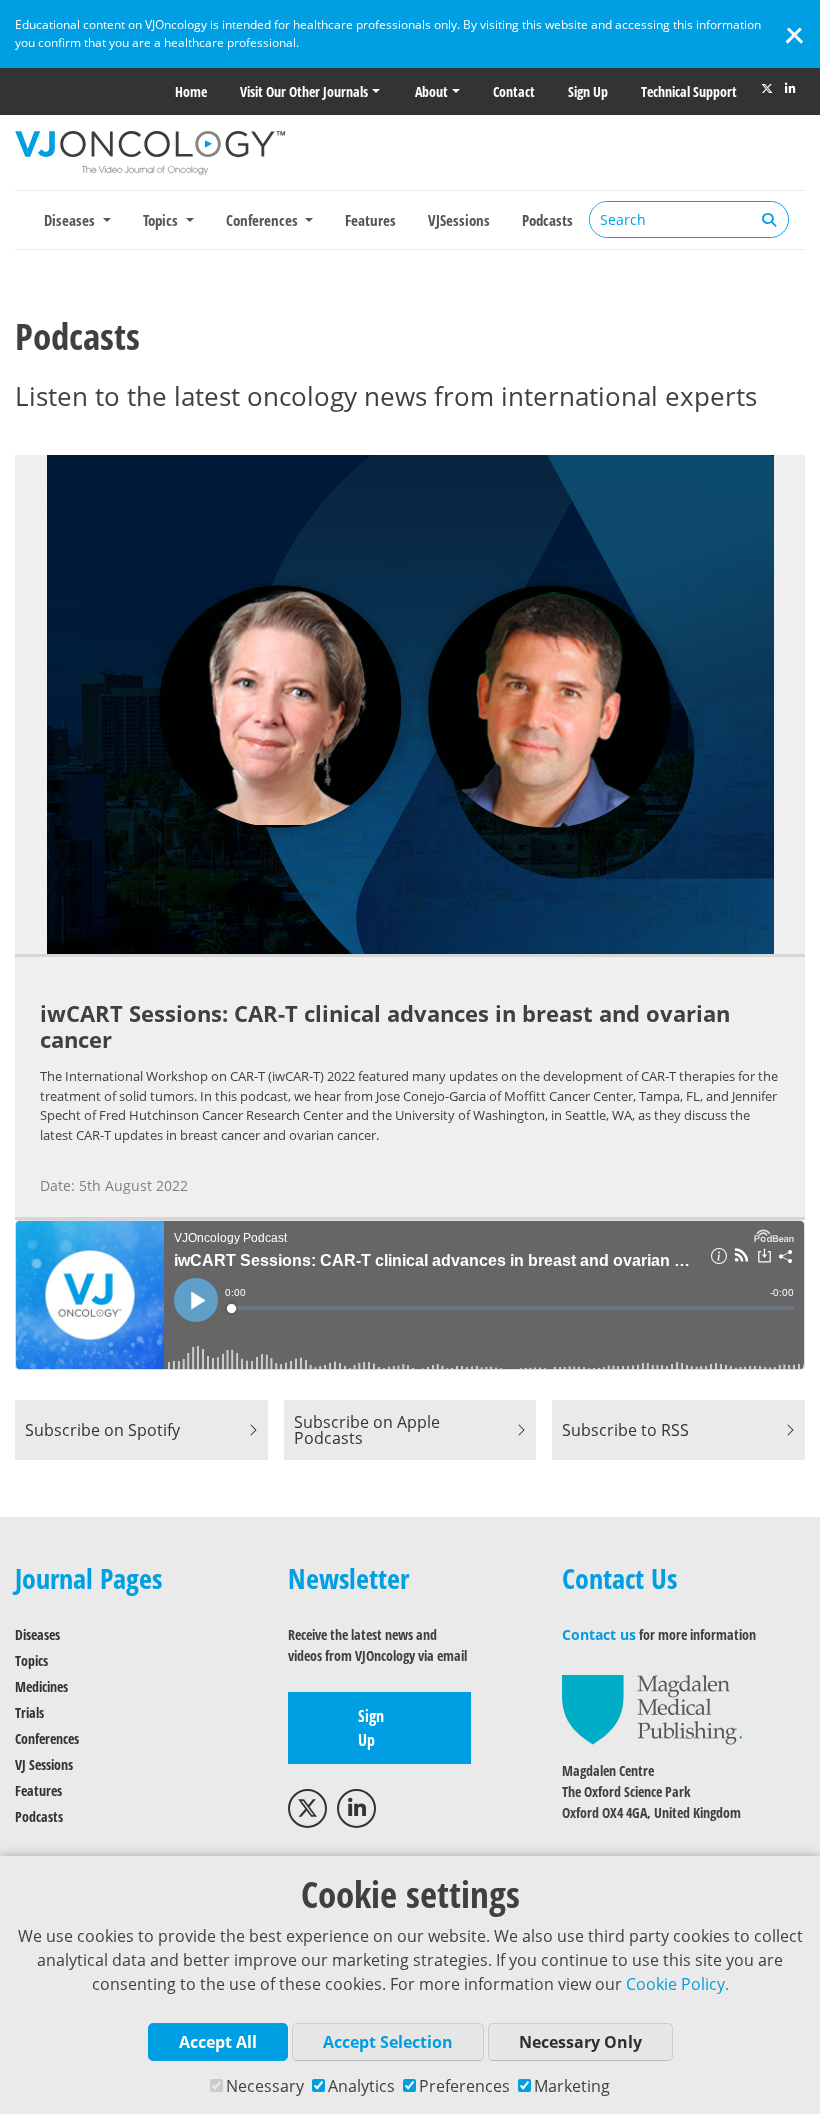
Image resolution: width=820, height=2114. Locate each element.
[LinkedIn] (790, 89)
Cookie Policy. (677, 1984)
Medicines (41, 1686)
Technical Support (689, 91)
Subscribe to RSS (625, 1430)
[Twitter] (767, 89)
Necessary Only (580, 2042)
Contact (514, 91)
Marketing (572, 2086)
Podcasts (547, 220)
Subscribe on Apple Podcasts (367, 1430)
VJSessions (459, 220)
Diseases (37, 1634)
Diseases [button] (71, 220)
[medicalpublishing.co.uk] (652, 1708)
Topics (31, 1660)
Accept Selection (388, 2042)
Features (370, 220)
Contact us (599, 1634)
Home (191, 91)
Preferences (464, 2086)
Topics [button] (162, 220)
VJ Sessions (44, 1764)
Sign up (588, 91)
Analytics (361, 2086)
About (431, 91)
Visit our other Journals (304, 91)
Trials (29, 1712)
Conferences (47, 1738)
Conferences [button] (264, 220)
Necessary (265, 2086)
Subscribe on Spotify (102, 1430)
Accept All (218, 2042)
